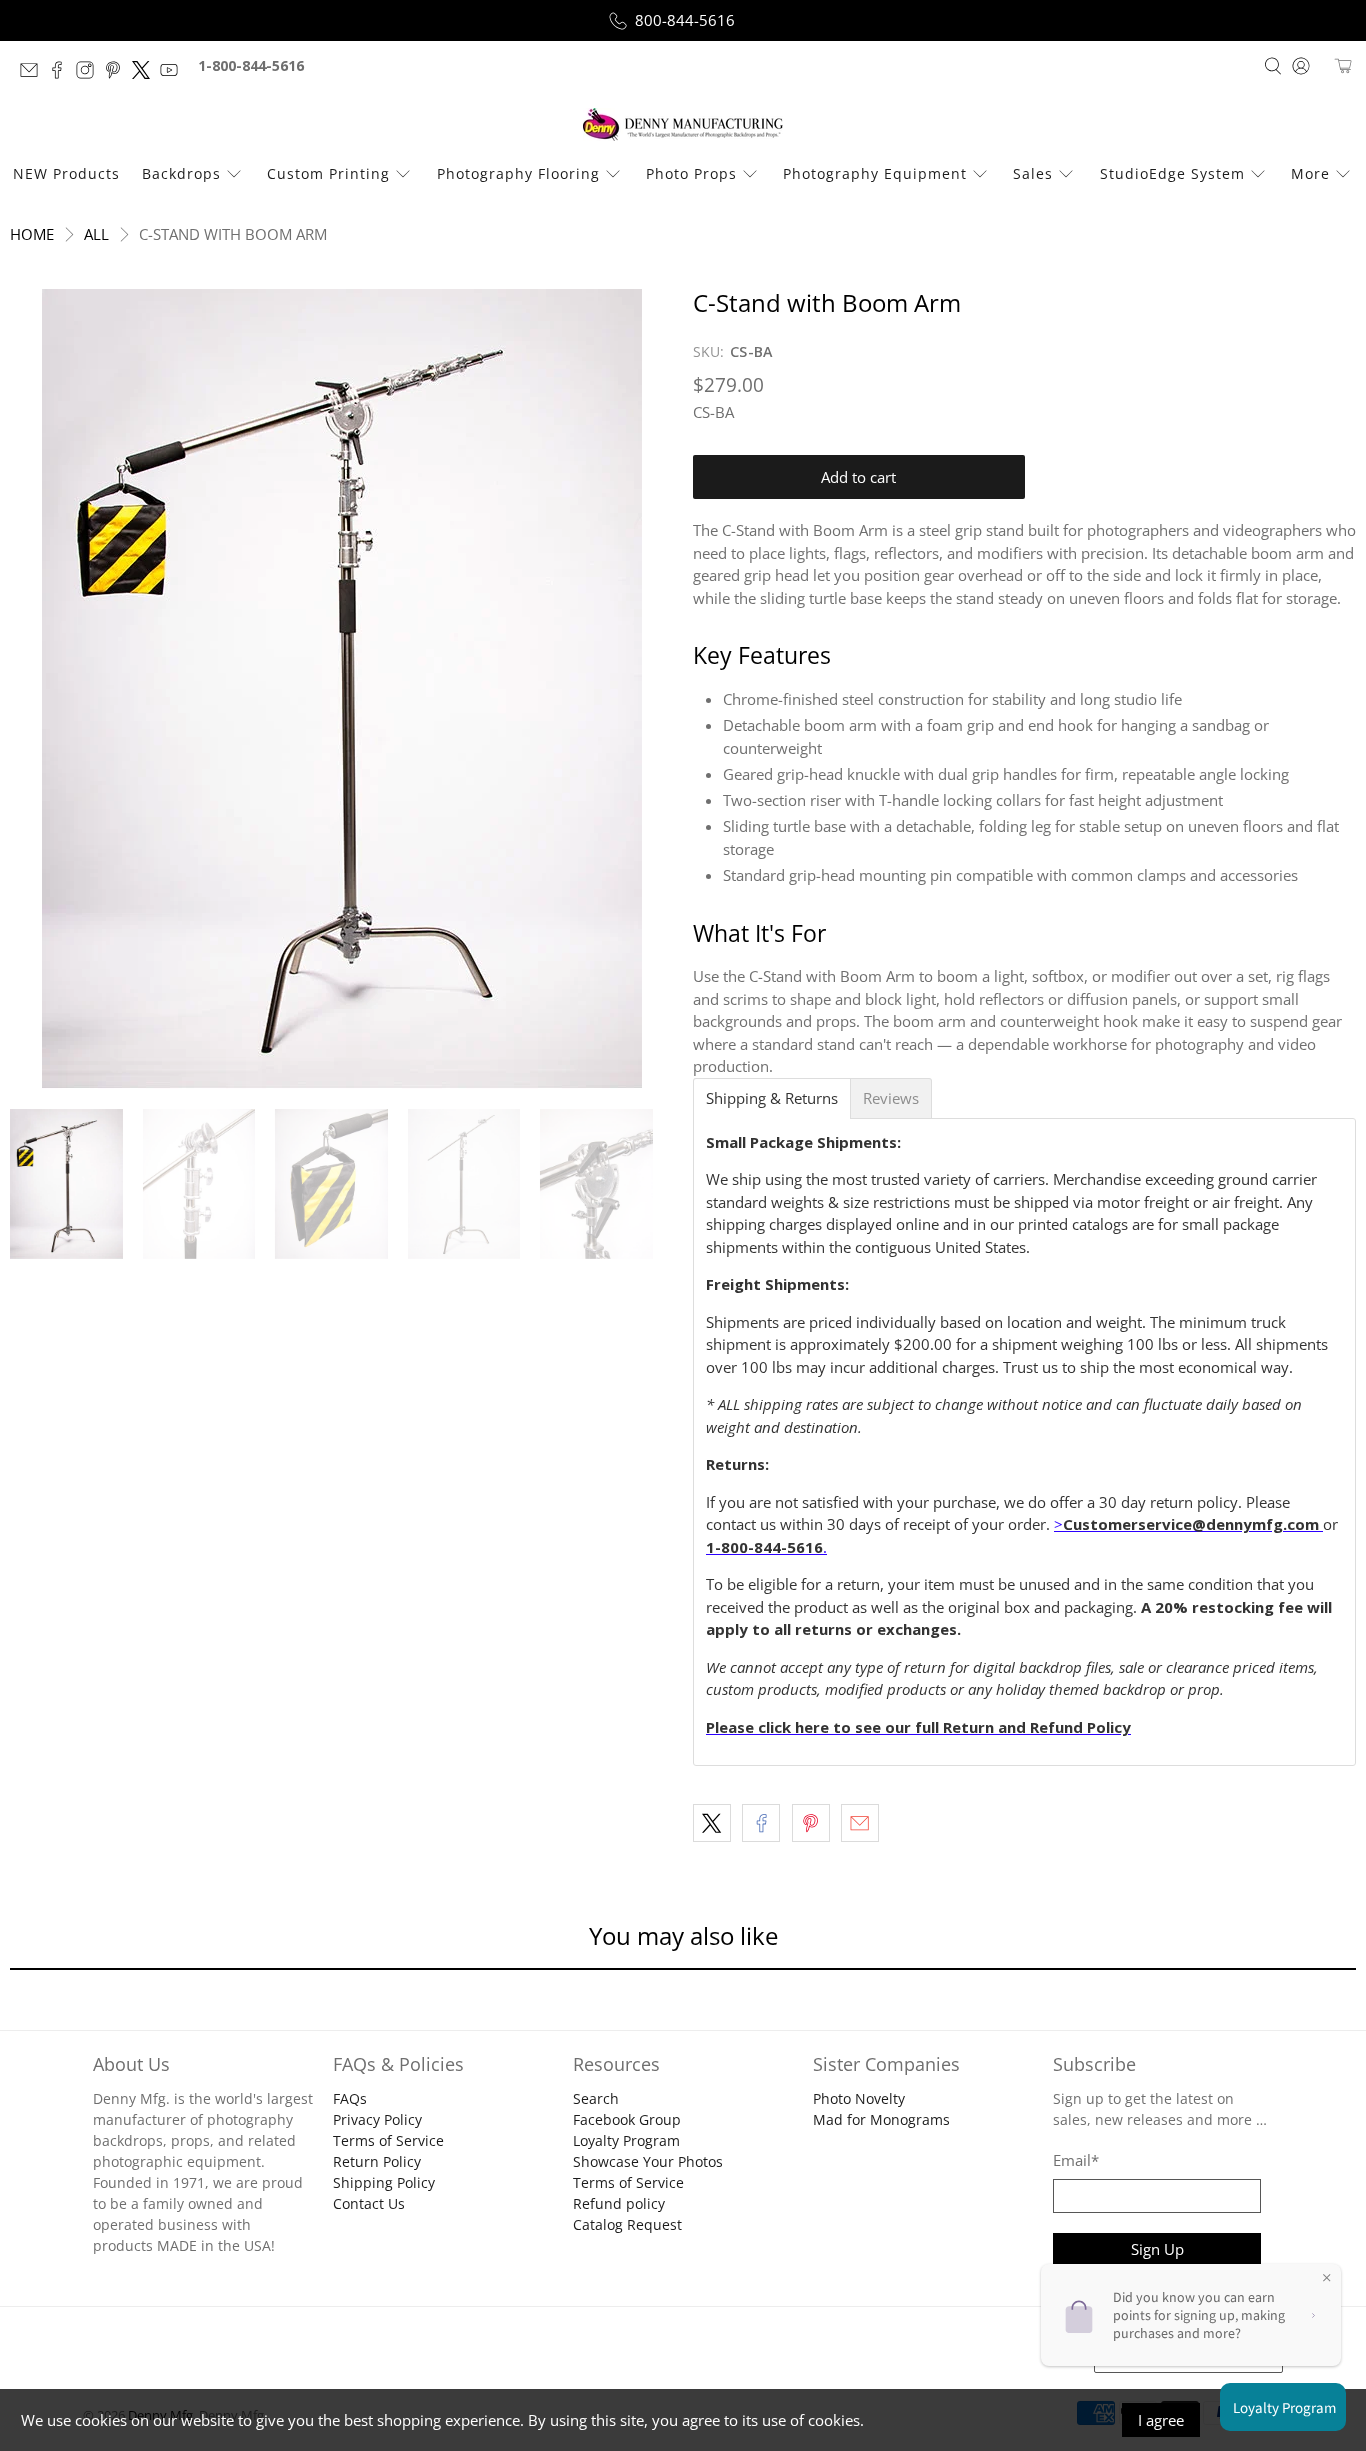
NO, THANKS (683, 1392)
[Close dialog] (856, 1028)
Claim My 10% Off (683, 1331)
